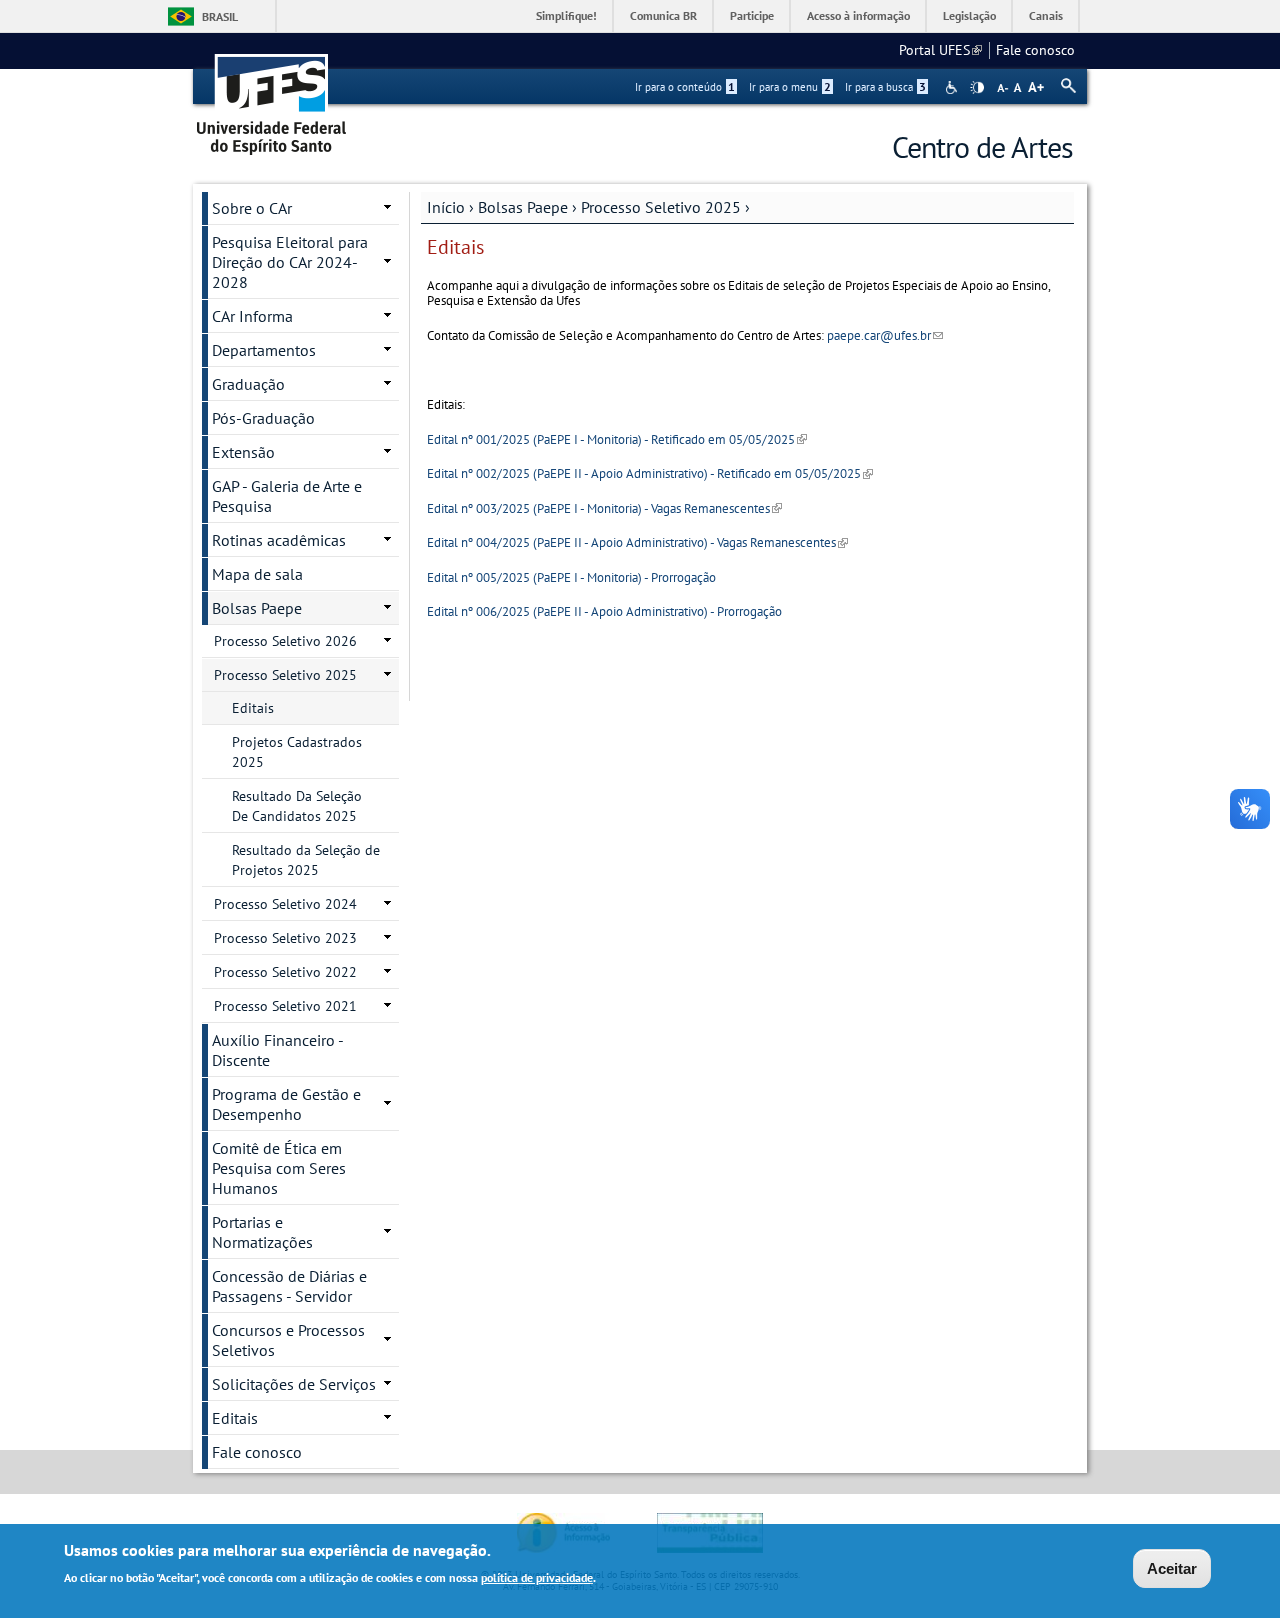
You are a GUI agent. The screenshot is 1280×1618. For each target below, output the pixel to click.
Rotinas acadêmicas (279, 540)
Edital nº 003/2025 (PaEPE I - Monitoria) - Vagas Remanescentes (604, 508)
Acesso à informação (858, 15)
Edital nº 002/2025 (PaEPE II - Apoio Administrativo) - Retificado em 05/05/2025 (650, 473)
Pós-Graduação (263, 418)
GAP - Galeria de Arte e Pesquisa (287, 496)
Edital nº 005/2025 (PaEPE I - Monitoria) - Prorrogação (571, 577)
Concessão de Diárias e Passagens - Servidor (289, 1286)
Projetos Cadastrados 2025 (297, 752)
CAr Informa (252, 316)
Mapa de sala (257, 574)
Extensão (243, 452)
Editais (253, 708)
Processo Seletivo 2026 (285, 641)
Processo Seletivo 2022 (285, 972)
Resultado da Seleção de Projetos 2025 (306, 860)
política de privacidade (537, 1576)
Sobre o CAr (252, 208)
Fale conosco (1035, 50)
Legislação (969, 15)
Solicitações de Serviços (294, 1384)
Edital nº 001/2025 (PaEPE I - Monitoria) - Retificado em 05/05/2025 (617, 439)
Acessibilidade (953, 87)
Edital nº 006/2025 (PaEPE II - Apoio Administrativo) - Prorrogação (604, 611)
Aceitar (1172, 1568)
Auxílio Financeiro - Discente (278, 1050)
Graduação (248, 384)
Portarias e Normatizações (262, 1232)
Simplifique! (566, 15)
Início (446, 207)
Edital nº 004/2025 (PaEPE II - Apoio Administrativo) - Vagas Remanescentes (637, 542)
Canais (1046, 15)
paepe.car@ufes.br (885, 335)
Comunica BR (663, 15)
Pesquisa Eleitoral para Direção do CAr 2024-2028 (290, 262)
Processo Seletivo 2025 (661, 207)
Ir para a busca (885, 87)
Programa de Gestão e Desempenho (286, 1104)
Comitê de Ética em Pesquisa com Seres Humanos (279, 1168)
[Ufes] (272, 97)
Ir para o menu (790, 87)
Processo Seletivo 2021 (285, 1006)
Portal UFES (940, 50)
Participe (752, 15)
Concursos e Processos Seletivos (288, 1340)
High (977, 88)
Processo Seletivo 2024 (285, 904)
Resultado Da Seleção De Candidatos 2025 (297, 806)
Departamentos (264, 350)
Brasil (220, 16)
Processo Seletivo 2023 (285, 938)
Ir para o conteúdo (685, 87)
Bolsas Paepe (523, 207)
